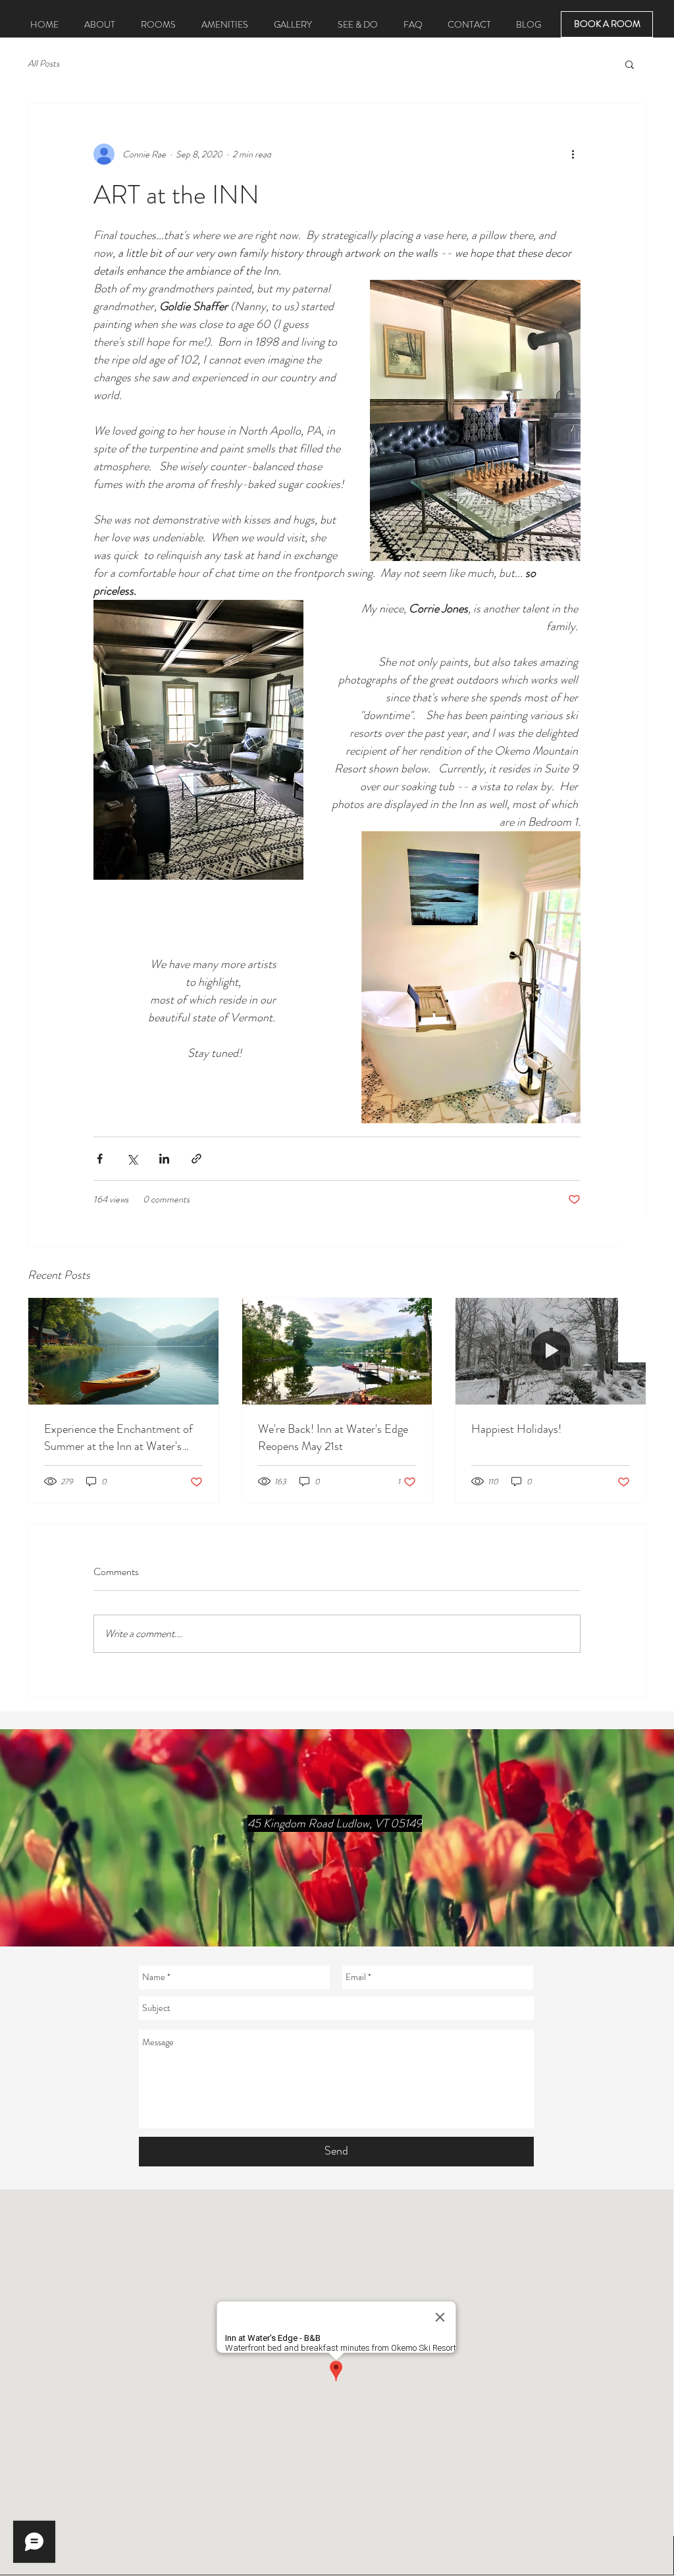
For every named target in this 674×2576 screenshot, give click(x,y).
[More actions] (573, 154)
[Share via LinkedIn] (164, 1159)
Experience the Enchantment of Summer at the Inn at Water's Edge (118, 1437)
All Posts (43, 64)
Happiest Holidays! (516, 1429)
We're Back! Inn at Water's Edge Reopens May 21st (333, 1437)
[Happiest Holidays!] (551, 1351)
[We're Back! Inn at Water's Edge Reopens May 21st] (337, 1351)
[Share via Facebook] (100, 1159)
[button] (630, 64)
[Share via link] (196, 1159)
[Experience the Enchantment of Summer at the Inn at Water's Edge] (123, 1351)
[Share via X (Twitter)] (132, 1159)
